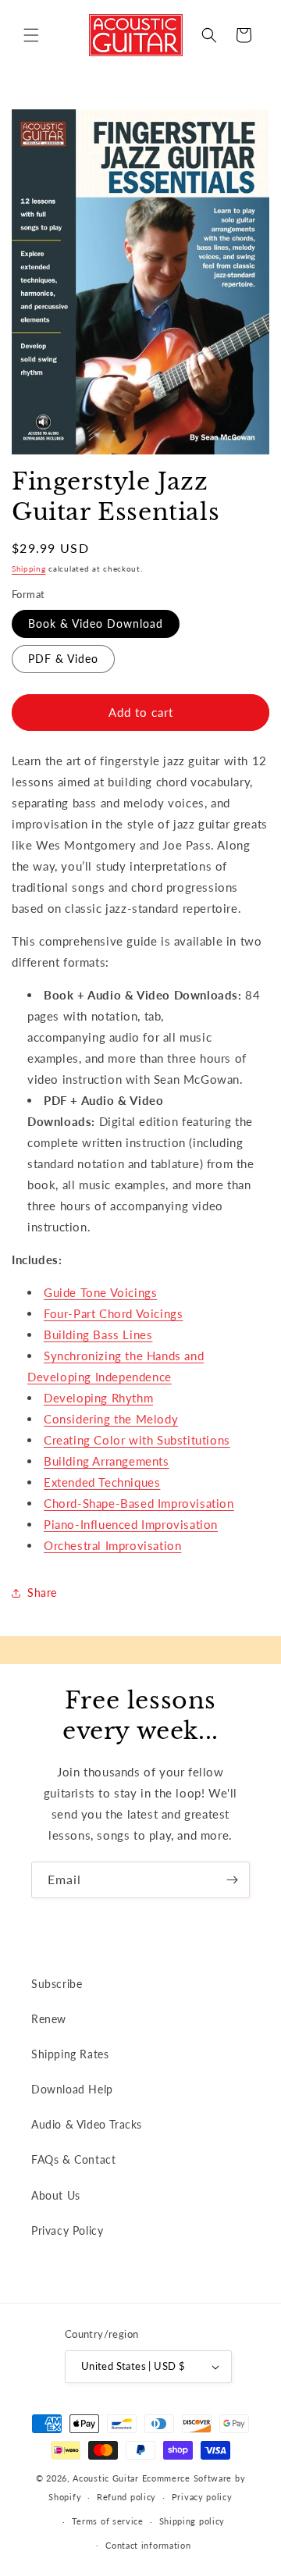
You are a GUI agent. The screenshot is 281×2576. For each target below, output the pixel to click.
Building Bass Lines (98, 1334)
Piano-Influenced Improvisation (131, 1524)
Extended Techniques (102, 1482)
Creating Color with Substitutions (137, 1440)
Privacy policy (202, 2497)
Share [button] (42, 1593)
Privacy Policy (67, 2230)
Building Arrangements (107, 1461)
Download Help (72, 2089)
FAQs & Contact (73, 2159)
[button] (31, 35)
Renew (49, 2019)
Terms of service (108, 2521)
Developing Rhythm (98, 1398)
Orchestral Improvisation (112, 1545)
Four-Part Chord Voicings (113, 1313)
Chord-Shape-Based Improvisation (139, 1503)
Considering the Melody (111, 1419)
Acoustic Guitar (106, 2478)
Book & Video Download (96, 624)
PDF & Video (63, 659)
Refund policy (126, 2497)
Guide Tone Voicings (100, 1292)
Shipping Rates (70, 2054)
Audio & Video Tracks (87, 2124)
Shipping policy (192, 2521)
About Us (56, 2195)
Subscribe (57, 1984)
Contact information (148, 2545)
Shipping (29, 568)
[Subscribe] (232, 1880)
